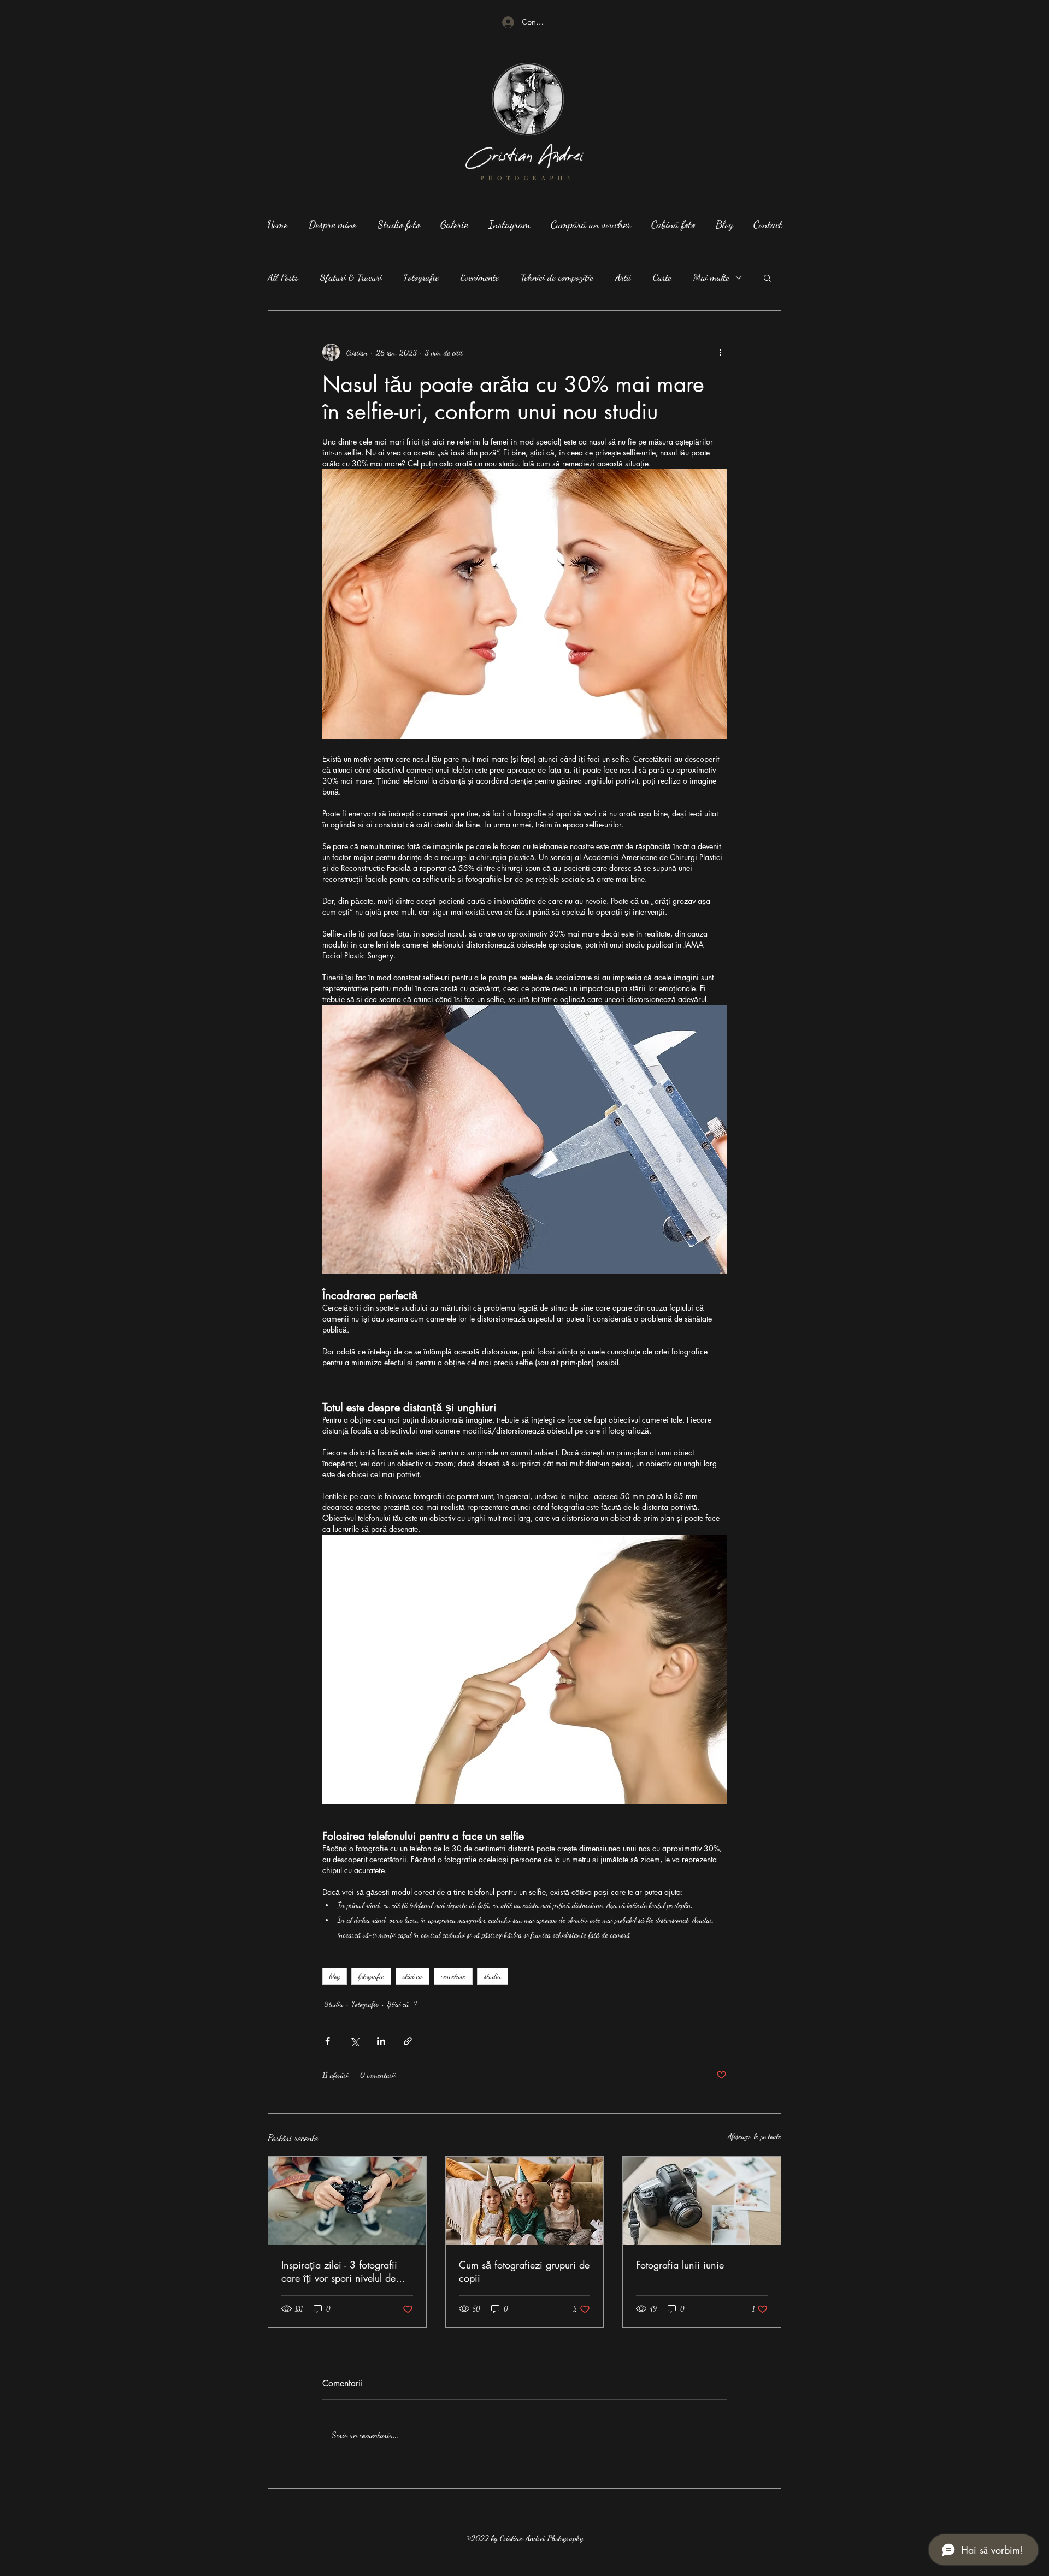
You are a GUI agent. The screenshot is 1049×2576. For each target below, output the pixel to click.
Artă (623, 277)
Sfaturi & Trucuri (351, 277)
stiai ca (412, 1976)
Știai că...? (402, 2004)
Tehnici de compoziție (557, 277)
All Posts (283, 277)
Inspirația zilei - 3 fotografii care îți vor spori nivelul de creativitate (339, 2271)
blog (335, 1976)
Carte (662, 277)
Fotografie (421, 277)
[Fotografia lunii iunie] (702, 2201)
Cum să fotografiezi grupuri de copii (524, 2271)
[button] (767, 277)
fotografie (371, 1976)
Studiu (334, 2004)
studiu (493, 1976)
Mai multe (711, 277)
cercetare (453, 1976)
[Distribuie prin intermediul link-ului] (408, 2041)
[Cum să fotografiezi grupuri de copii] (525, 2201)
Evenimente (480, 277)
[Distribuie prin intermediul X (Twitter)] (354, 2041)
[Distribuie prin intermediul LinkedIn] (381, 2041)
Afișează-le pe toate (755, 2136)
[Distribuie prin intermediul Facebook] (328, 2041)
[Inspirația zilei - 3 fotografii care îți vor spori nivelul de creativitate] (347, 2201)
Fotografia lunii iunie (680, 2265)
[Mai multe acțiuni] (720, 352)
